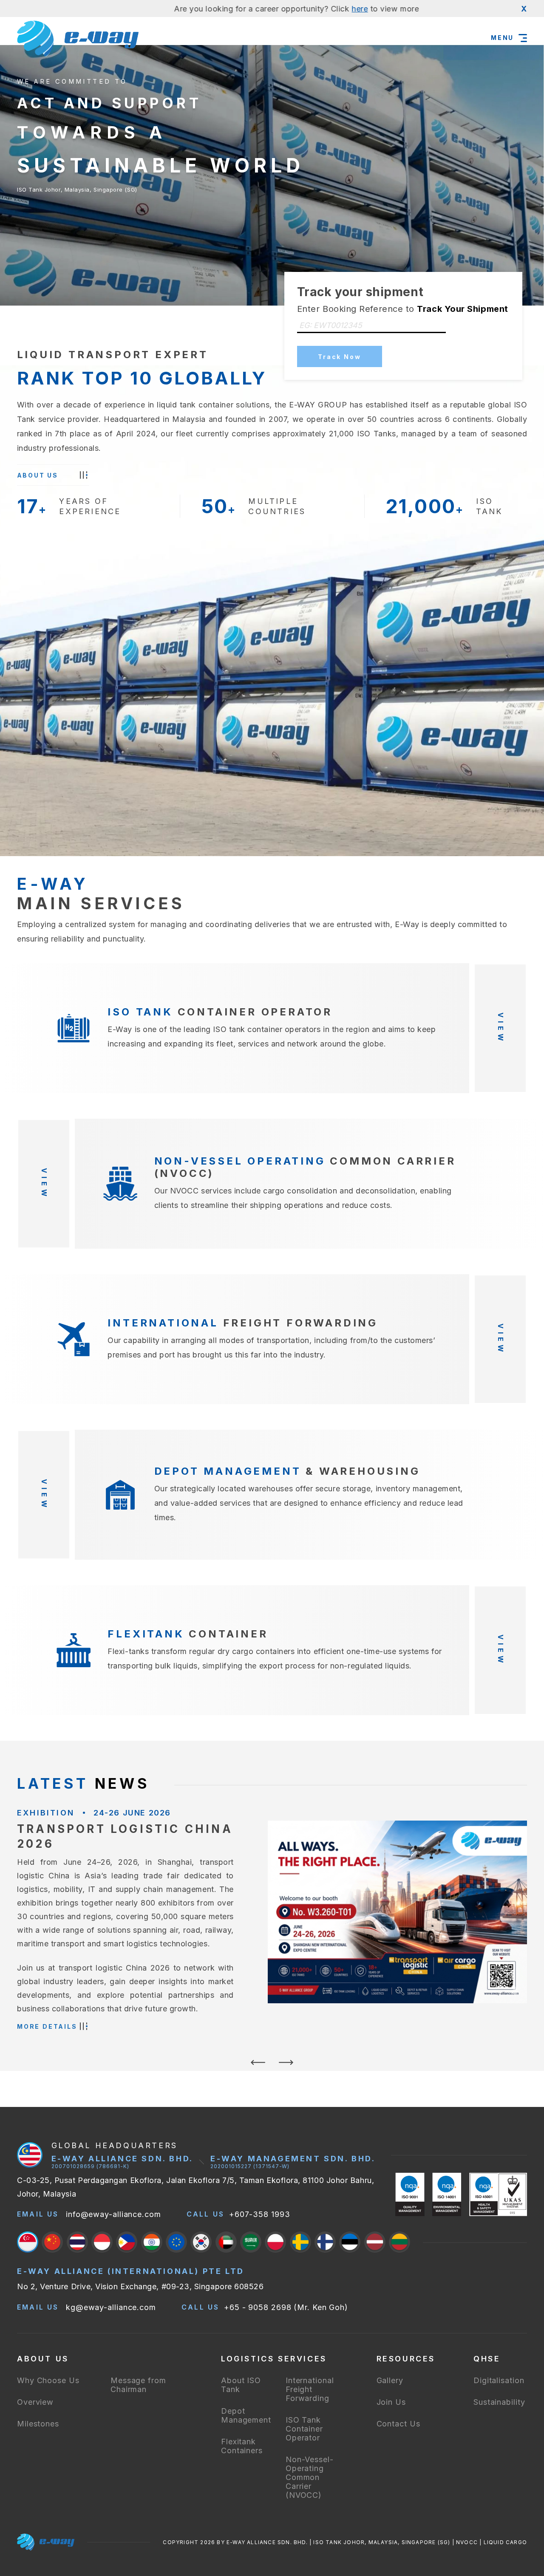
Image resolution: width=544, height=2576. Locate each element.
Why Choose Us (48, 2380)
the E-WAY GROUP (311, 405)
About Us (38, 475)
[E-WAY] (78, 38)
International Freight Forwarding (310, 2389)
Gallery (390, 2380)
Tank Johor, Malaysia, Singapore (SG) (77, 160)
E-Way (407, 924)
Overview (35, 2402)
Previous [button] (258, 2067)
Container (188, 1634)
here (278, 9)
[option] (272, 1923)
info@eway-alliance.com (113, 2214)
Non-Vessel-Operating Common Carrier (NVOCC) (310, 2477)
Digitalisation (499, 2380)
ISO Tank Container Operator (304, 2429)
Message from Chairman (138, 2385)
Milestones (38, 2424)
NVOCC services (201, 1191)
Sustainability (499, 2402)
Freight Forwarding (243, 1323)
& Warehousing (287, 1471)
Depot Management (246, 2415)
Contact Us (398, 2424)
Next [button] (286, 2067)
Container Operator (220, 1012)
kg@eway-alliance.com (111, 2307)
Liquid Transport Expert (113, 355)
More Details (47, 2026)
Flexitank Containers (242, 2446)
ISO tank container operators (267, 1029)
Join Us (391, 2402)
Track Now (339, 357)
